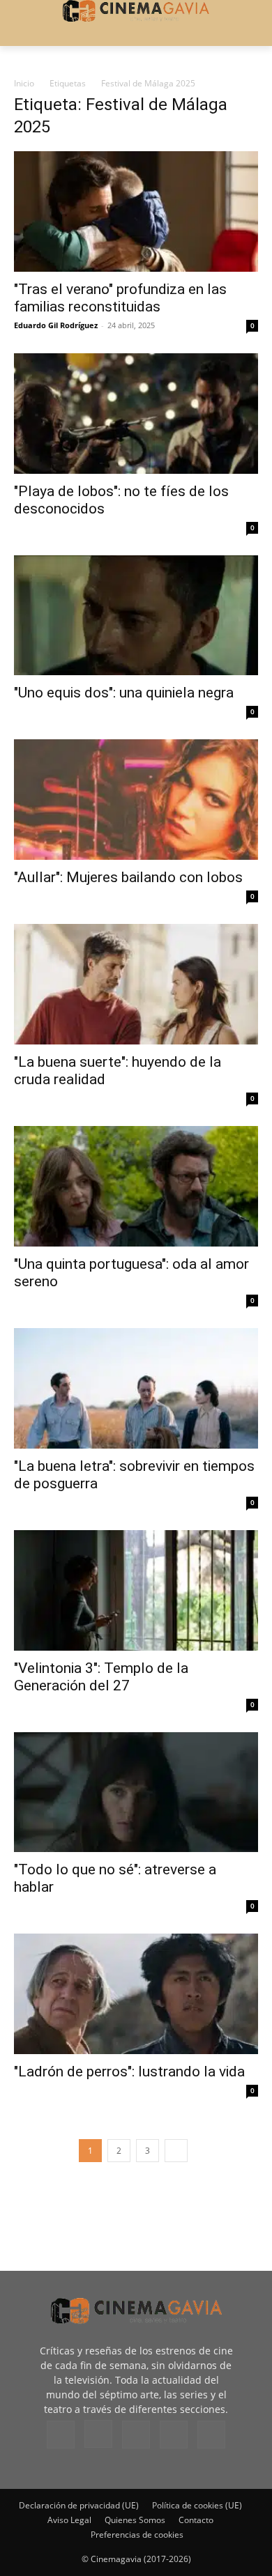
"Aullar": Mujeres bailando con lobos (128, 877)
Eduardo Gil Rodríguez (56, 325)
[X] (174, 2435)
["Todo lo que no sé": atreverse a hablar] (136, 1792)
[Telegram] (136, 2435)
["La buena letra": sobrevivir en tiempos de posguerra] (136, 1388)
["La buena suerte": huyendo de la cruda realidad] (136, 984)
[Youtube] (211, 2435)
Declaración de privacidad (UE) (79, 2505)
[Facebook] (61, 2435)
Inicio (24, 83)
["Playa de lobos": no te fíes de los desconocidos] (136, 414)
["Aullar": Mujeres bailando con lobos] (136, 800)
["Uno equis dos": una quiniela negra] (136, 616)
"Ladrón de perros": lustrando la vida (129, 2072)
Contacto (196, 2520)
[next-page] (176, 2151)
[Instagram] (98, 2434)
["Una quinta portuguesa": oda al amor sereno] (136, 1186)
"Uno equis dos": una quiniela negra (124, 693)
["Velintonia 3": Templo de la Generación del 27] (136, 1590)
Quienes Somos (135, 2520)
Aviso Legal (69, 2520)
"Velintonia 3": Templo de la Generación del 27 (101, 1677)
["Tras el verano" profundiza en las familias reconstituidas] (136, 211)
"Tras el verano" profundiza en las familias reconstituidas (120, 298)
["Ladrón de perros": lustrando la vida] (136, 1994)
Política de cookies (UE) (197, 2505)
